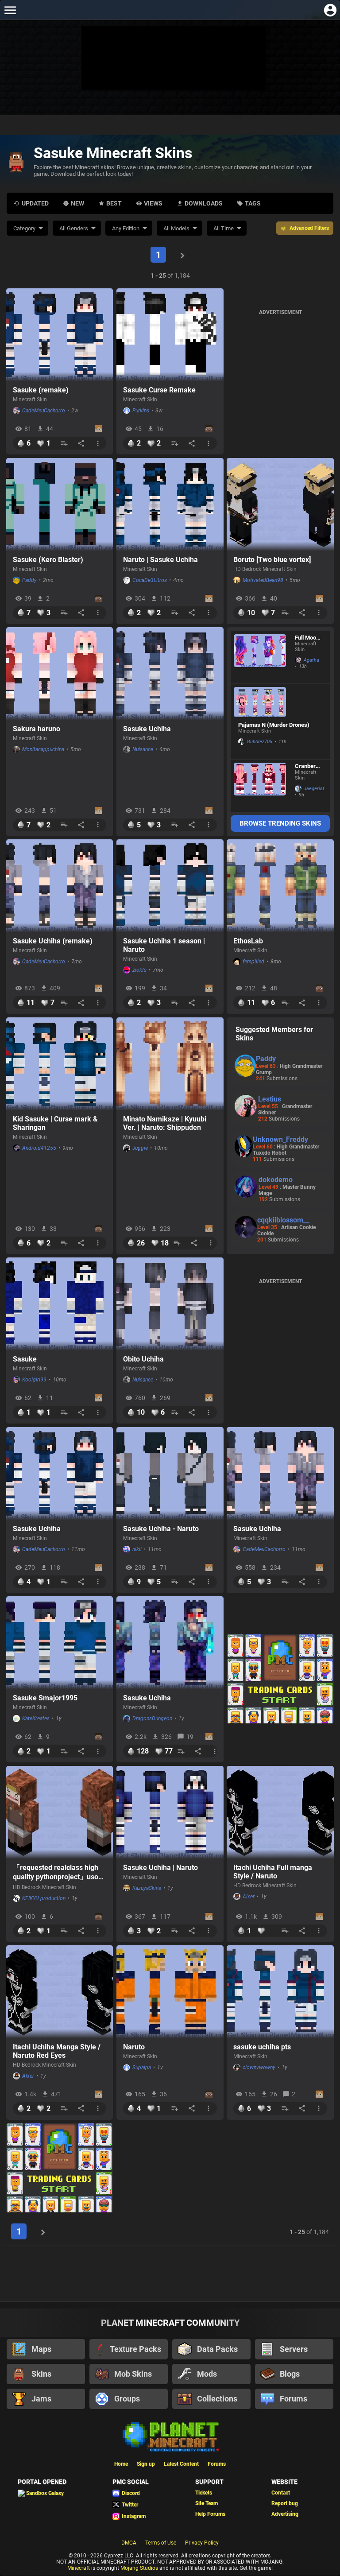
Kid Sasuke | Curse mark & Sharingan (55, 1123)
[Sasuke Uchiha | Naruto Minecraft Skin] (170, 1812)
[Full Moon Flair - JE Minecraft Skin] (260, 657)
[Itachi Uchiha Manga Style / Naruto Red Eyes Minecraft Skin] (60, 1992)
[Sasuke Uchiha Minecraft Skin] (170, 674)
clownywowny (259, 2068)
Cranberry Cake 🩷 (308, 766)
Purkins (141, 411)
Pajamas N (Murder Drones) (274, 725)
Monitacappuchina (43, 749)
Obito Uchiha (143, 1359)
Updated (35, 203)
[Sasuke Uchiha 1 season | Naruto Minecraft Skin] (170, 886)
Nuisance (143, 749)
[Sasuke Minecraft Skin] (60, 1304)
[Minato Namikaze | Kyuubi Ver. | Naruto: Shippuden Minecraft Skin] (170, 1064)
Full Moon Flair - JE (307, 638)
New (77, 203)
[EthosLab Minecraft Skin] (280, 886)
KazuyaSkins (147, 1888)
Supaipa (142, 2068)
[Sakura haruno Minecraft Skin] (60, 674)
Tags (253, 203)
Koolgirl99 (34, 1380)
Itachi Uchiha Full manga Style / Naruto (273, 1872)
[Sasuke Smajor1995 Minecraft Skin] (60, 1643)
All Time (224, 228)
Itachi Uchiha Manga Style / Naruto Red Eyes (57, 2051)
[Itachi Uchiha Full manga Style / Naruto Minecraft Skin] (280, 1812)
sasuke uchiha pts (262, 2047)
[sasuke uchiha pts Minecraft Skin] (280, 1992)
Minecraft (79, 2568)
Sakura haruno (37, 729)
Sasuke (25, 1359)
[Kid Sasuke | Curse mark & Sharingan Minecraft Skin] (60, 1064)
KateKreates (36, 1719)
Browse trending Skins (280, 823)
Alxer (249, 1897)
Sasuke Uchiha (147, 729)
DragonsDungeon (152, 1719)
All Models (176, 228)
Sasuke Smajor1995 (45, 1698)
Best (114, 203)
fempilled (253, 962)
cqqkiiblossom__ (283, 1220)
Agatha (311, 660)
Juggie (140, 1148)
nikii (137, 1549)
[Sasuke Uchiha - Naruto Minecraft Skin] (170, 1474)
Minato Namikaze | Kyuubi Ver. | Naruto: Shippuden (165, 1123)
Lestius (270, 1099)
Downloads (204, 203)
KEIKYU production (44, 1898)
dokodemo (276, 1180)
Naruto (134, 2047)
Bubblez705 (260, 742)
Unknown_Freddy (280, 1139)
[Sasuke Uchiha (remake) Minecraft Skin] (60, 886)
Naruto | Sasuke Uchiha (160, 560)
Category (24, 228)
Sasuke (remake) (41, 390)
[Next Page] (182, 255)
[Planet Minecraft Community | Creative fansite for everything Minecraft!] (170, 2436)
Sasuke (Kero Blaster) (48, 560)
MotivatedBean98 (263, 580)
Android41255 (39, 1148)
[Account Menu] (330, 10)
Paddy (29, 580)
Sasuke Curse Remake (159, 390)
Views (153, 203)
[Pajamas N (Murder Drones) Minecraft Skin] (260, 702)
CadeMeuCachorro (44, 411)
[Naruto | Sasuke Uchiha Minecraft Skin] (170, 504)
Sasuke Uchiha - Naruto (161, 1529)
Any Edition (126, 228)
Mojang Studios (139, 2568)
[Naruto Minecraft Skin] (170, 1992)
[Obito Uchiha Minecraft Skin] (170, 1304)
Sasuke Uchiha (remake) (53, 941)
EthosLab (248, 941)
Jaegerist (312, 789)
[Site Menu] (10, 10)
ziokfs (139, 970)
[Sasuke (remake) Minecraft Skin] (60, 335)
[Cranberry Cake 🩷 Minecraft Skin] (260, 786)
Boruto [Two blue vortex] (272, 560)
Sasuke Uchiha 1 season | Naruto (164, 945)
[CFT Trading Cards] (280, 1679)
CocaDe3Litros (150, 580)
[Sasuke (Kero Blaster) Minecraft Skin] (60, 504)
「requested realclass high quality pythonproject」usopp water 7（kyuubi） (60, 1873)
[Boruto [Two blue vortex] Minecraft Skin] (280, 504)
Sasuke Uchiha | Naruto (160, 1868)
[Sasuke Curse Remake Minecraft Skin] (170, 335)
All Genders (74, 228)
